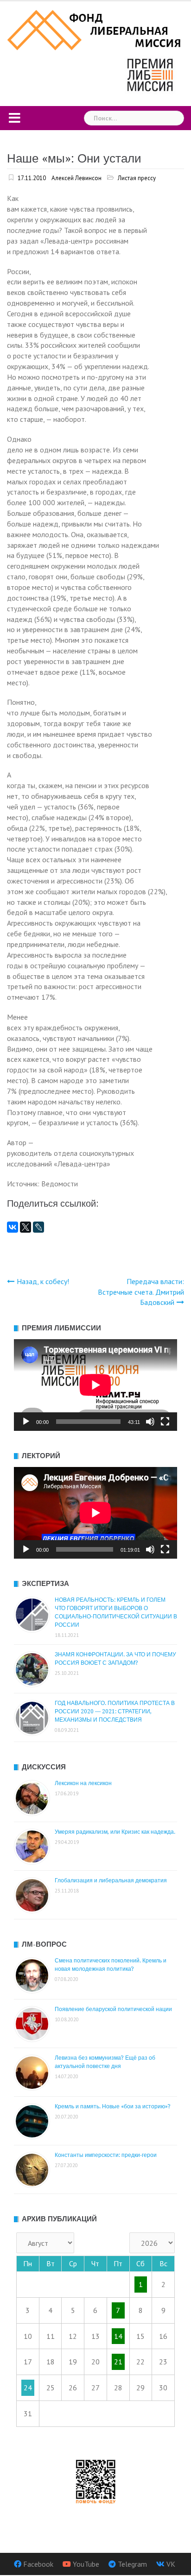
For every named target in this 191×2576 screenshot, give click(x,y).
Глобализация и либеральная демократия (111, 1880)
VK (171, 2564)
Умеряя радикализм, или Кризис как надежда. (115, 1832)
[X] (25, 1227)
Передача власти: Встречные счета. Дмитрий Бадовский (141, 1292)
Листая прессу (137, 178)
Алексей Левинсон (76, 178)
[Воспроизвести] (26, 1422)
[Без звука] (150, 1422)
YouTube (86, 2564)
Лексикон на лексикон (83, 1783)
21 (118, 2362)
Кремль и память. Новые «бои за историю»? (113, 2106)
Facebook (38, 2564)
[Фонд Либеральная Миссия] (95, 29)
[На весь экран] (165, 1422)
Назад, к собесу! (43, 1281)
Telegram (132, 2564)
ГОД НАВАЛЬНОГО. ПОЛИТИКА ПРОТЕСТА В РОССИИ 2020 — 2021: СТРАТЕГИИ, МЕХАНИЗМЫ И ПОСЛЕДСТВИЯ (115, 1711)
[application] (95, 1385)
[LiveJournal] (38, 1227)
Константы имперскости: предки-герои (106, 2155)
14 (118, 2336)
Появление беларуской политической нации (113, 2009)
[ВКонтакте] (13, 1227)
